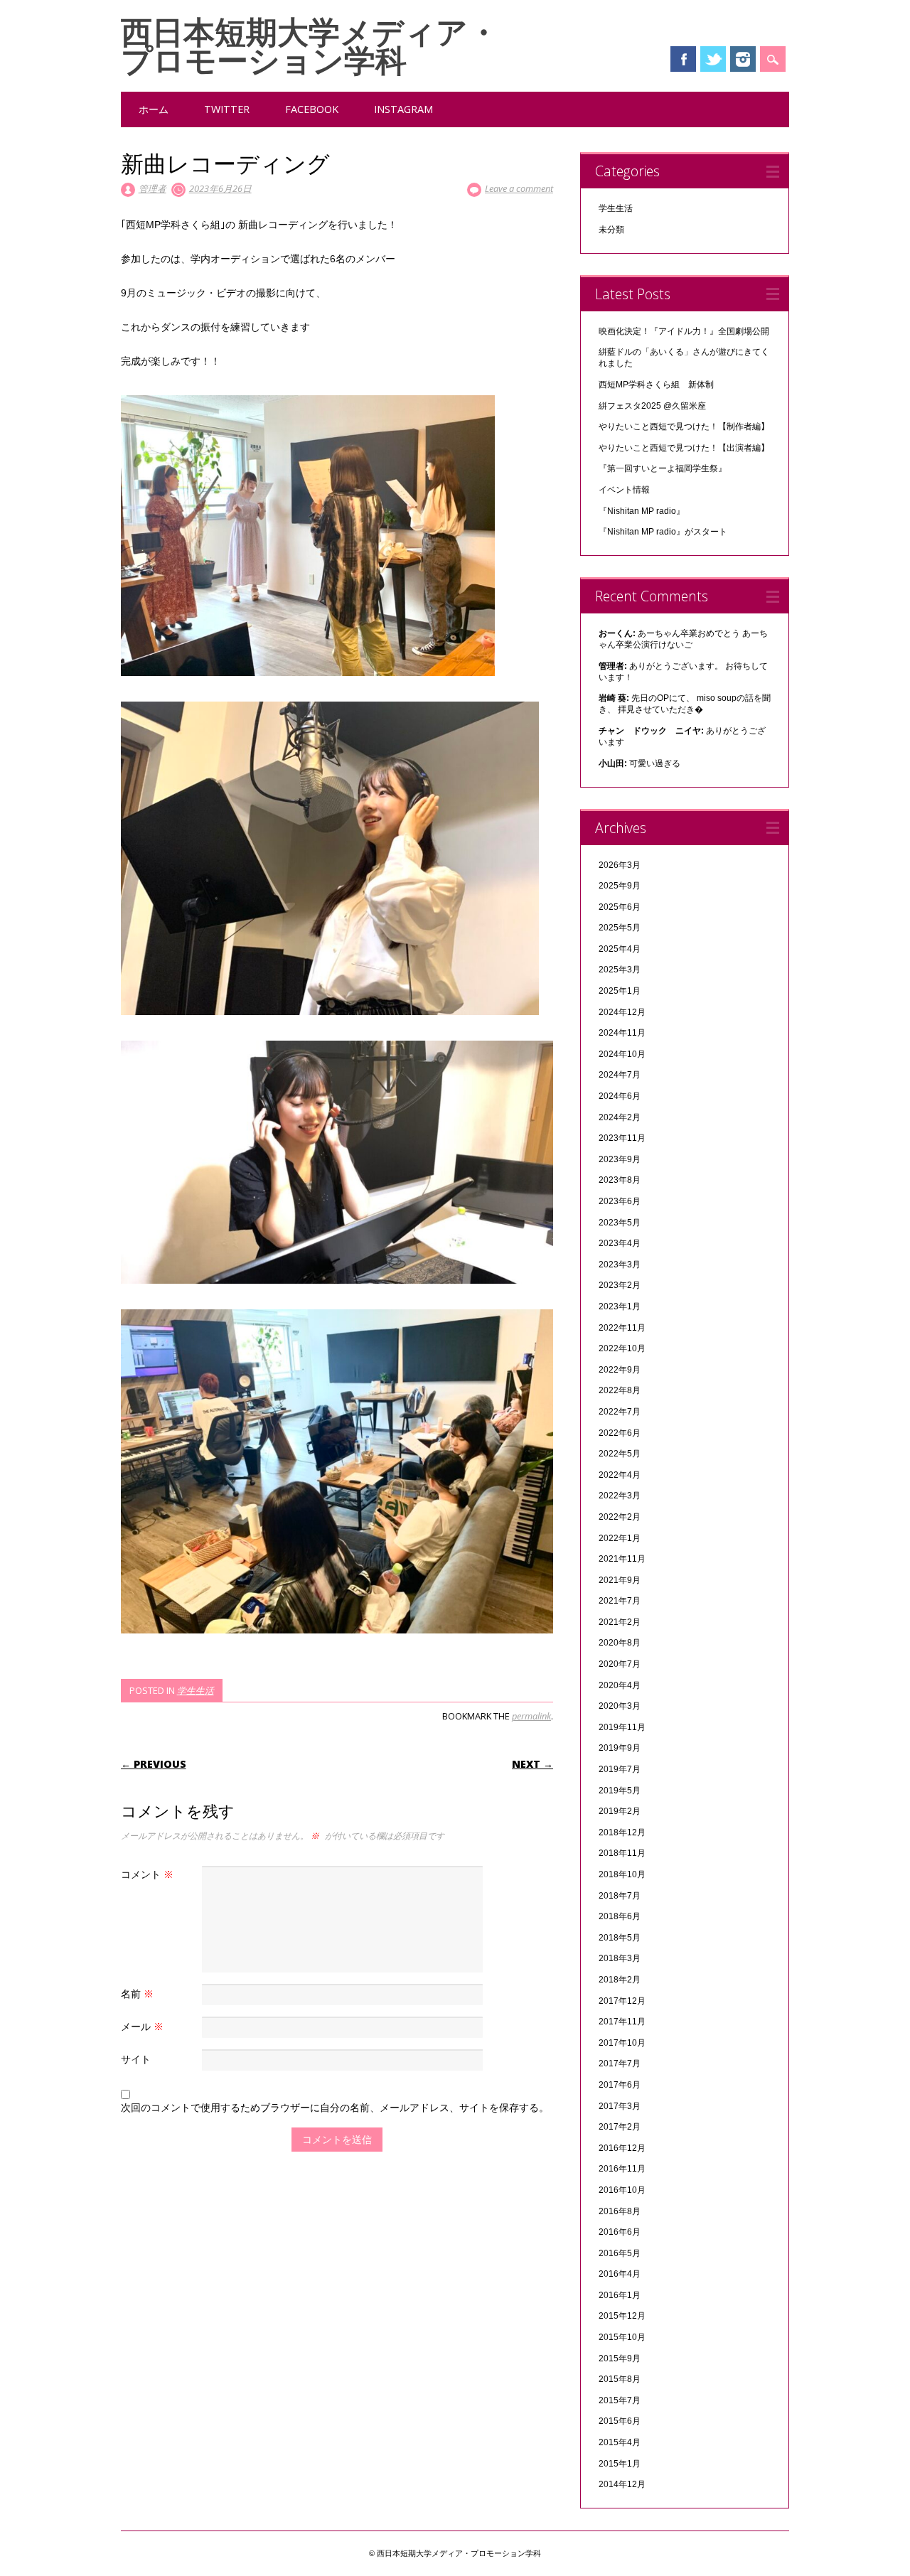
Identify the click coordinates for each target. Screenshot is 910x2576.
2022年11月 (622, 1328)
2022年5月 (620, 1454)
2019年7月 (620, 1769)
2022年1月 (620, 1538)
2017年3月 (620, 2106)
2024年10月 (622, 1054)
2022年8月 (620, 1390)
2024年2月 (620, 1117)
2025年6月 (620, 907)
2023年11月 (622, 1138)
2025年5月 (620, 928)
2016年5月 (620, 2253)
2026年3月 (620, 865)
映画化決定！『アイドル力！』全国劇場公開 (684, 331)
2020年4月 (620, 1685)
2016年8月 (620, 2211)
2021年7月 (620, 1601)
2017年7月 (620, 2064)
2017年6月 (620, 2085)
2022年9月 (620, 1370)
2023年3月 (620, 1265)
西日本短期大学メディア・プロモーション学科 (310, 45)
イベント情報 (624, 490)
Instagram (743, 59)
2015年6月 (620, 2421)
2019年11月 (622, 1727)
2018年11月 (622, 1853)
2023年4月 (620, 1243)
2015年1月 (620, 2464)
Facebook (683, 59)
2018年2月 (620, 1980)
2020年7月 (620, 1664)
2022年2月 (620, 1517)
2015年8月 (620, 2379)
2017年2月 (620, 2127)
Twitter (713, 59)
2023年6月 (620, 1201)
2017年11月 (622, 2022)
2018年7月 (620, 1896)
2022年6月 (620, 1433)
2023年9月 (620, 1159)
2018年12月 (622, 1832)
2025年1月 (620, 991)
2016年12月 (622, 2148)
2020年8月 (620, 1643)
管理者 (152, 188)
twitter (227, 109)
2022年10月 (622, 1348)
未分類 (611, 230)
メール (142, 2026)
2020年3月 (620, 1706)
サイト (136, 2059)
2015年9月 (620, 2358)
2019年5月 (620, 1791)
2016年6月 (620, 2232)
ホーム (154, 109)
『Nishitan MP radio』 (642, 511)
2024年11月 (622, 1033)
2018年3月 (620, 1958)
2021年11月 (622, 1559)
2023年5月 (620, 1223)
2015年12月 (622, 2316)
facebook (312, 109)
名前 (137, 1993)
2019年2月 (620, 1811)
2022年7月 (620, 1412)
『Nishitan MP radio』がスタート (663, 532)
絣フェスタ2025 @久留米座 (652, 406)
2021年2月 (620, 1622)
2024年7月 (620, 1075)
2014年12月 (622, 2484)
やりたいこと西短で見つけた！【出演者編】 (684, 448)
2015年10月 (622, 2337)
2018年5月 (620, 1938)
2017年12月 (622, 2001)
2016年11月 (622, 2169)
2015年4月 (620, 2442)
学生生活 (196, 1690)
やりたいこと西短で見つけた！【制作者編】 (684, 426)
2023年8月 (620, 1180)
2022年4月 (620, 1475)
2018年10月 (622, 1874)
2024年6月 (620, 1096)
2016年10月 (622, 2190)
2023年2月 (620, 1285)
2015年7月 (620, 2400)
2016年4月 (620, 2274)
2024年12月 (622, 1012)
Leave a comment (519, 188)
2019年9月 (620, 1748)
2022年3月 (620, 1496)
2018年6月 (620, 1916)
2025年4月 (620, 949)
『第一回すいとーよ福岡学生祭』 (663, 468)
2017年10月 (622, 2043)
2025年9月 (620, 886)
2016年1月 (620, 2295)
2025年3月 (620, 970)
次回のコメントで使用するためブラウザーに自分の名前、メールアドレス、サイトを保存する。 (335, 2107)
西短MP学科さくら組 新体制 (656, 385)
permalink (531, 1716)
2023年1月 (620, 1306)
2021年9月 (620, 1580)
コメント (147, 1874)
